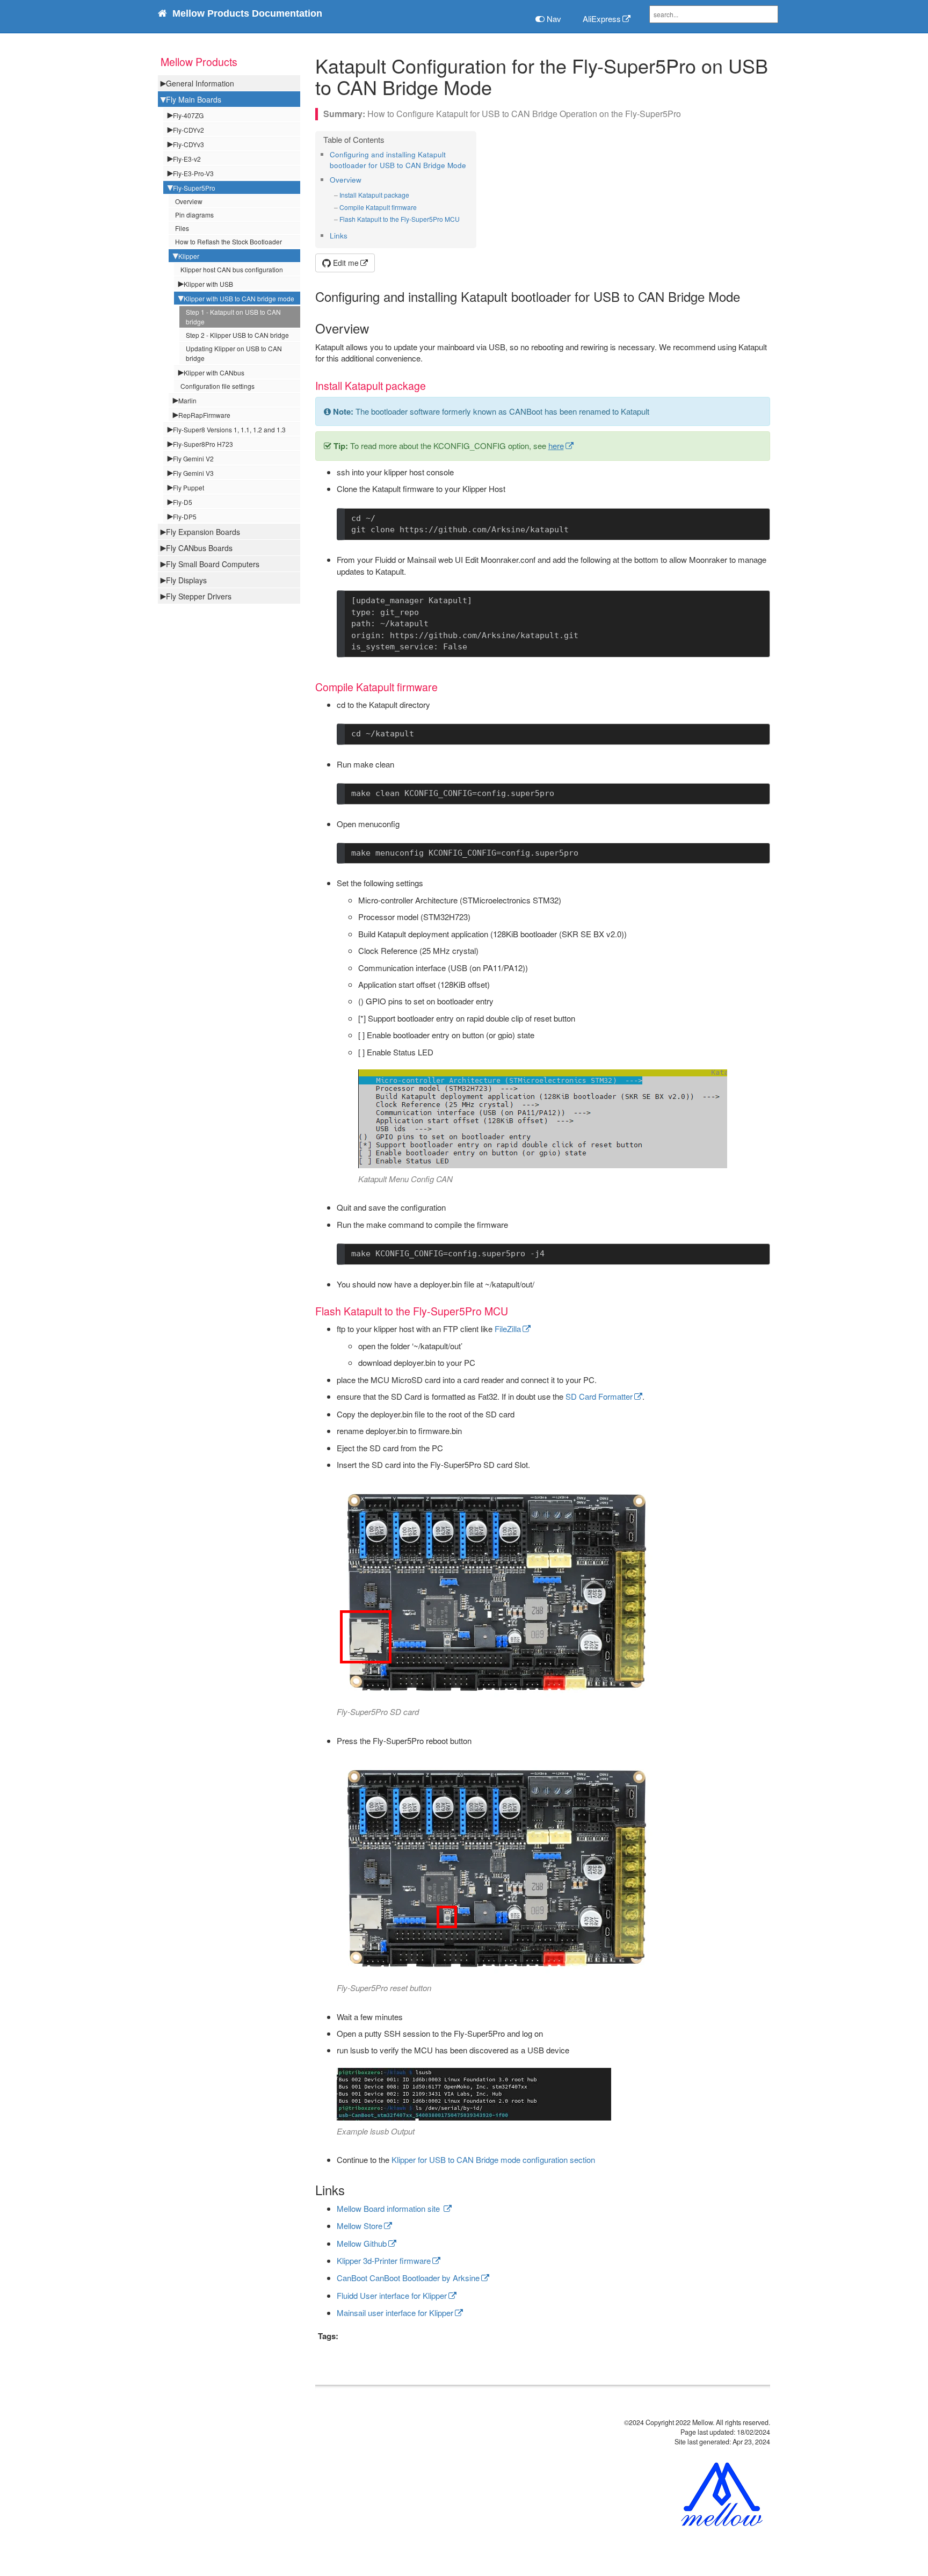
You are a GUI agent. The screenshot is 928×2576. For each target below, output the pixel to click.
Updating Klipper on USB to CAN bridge (234, 353)
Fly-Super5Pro (194, 188)
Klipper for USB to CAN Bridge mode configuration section (493, 2159)
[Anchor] (470, 165)
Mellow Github (362, 2243)
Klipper (189, 256)
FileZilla (508, 1329)
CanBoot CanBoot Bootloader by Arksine (408, 2278)
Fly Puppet (189, 487)
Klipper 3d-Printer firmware (384, 2260)
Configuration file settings (218, 386)
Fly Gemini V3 (193, 473)
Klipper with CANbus (214, 372)
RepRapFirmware (204, 415)
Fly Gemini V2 (193, 458)
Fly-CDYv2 (189, 130)
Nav (553, 19)
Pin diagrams (194, 215)
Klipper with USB (208, 284)
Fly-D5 (183, 502)
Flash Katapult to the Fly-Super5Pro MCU (400, 219)
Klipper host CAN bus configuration (232, 269)
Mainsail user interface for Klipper (395, 2313)
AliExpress (602, 19)
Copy (747, 519)
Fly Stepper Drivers (199, 596)
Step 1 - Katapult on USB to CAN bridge (233, 317)
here (556, 446)
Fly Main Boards (194, 99)
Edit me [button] (345, 263)
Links (339, 236)
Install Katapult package (374, 195)
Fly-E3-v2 (187, 159)
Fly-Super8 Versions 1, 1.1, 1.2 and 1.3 (229, 429)
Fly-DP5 (185, 516)
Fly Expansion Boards (203, 532)
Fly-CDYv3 (189, 144)
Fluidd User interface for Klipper (392, 2295)
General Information (200, 83)
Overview (189, 201)
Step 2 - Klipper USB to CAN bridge (237, 335)
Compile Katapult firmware (378, 207)
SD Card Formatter (599, 1396)
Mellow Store (360, 2226)
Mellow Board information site (389, 2208)
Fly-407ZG (188, 115)
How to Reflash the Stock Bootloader (229, 241)
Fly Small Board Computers (213, 564)
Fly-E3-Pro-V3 (193, 173)
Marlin (187, 400)
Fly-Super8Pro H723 (203, 444)
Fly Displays (186, 580)
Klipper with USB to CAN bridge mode (239, 298)
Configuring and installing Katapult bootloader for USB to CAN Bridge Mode (398, 160)
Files (182, 228)
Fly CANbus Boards (199, 548)
